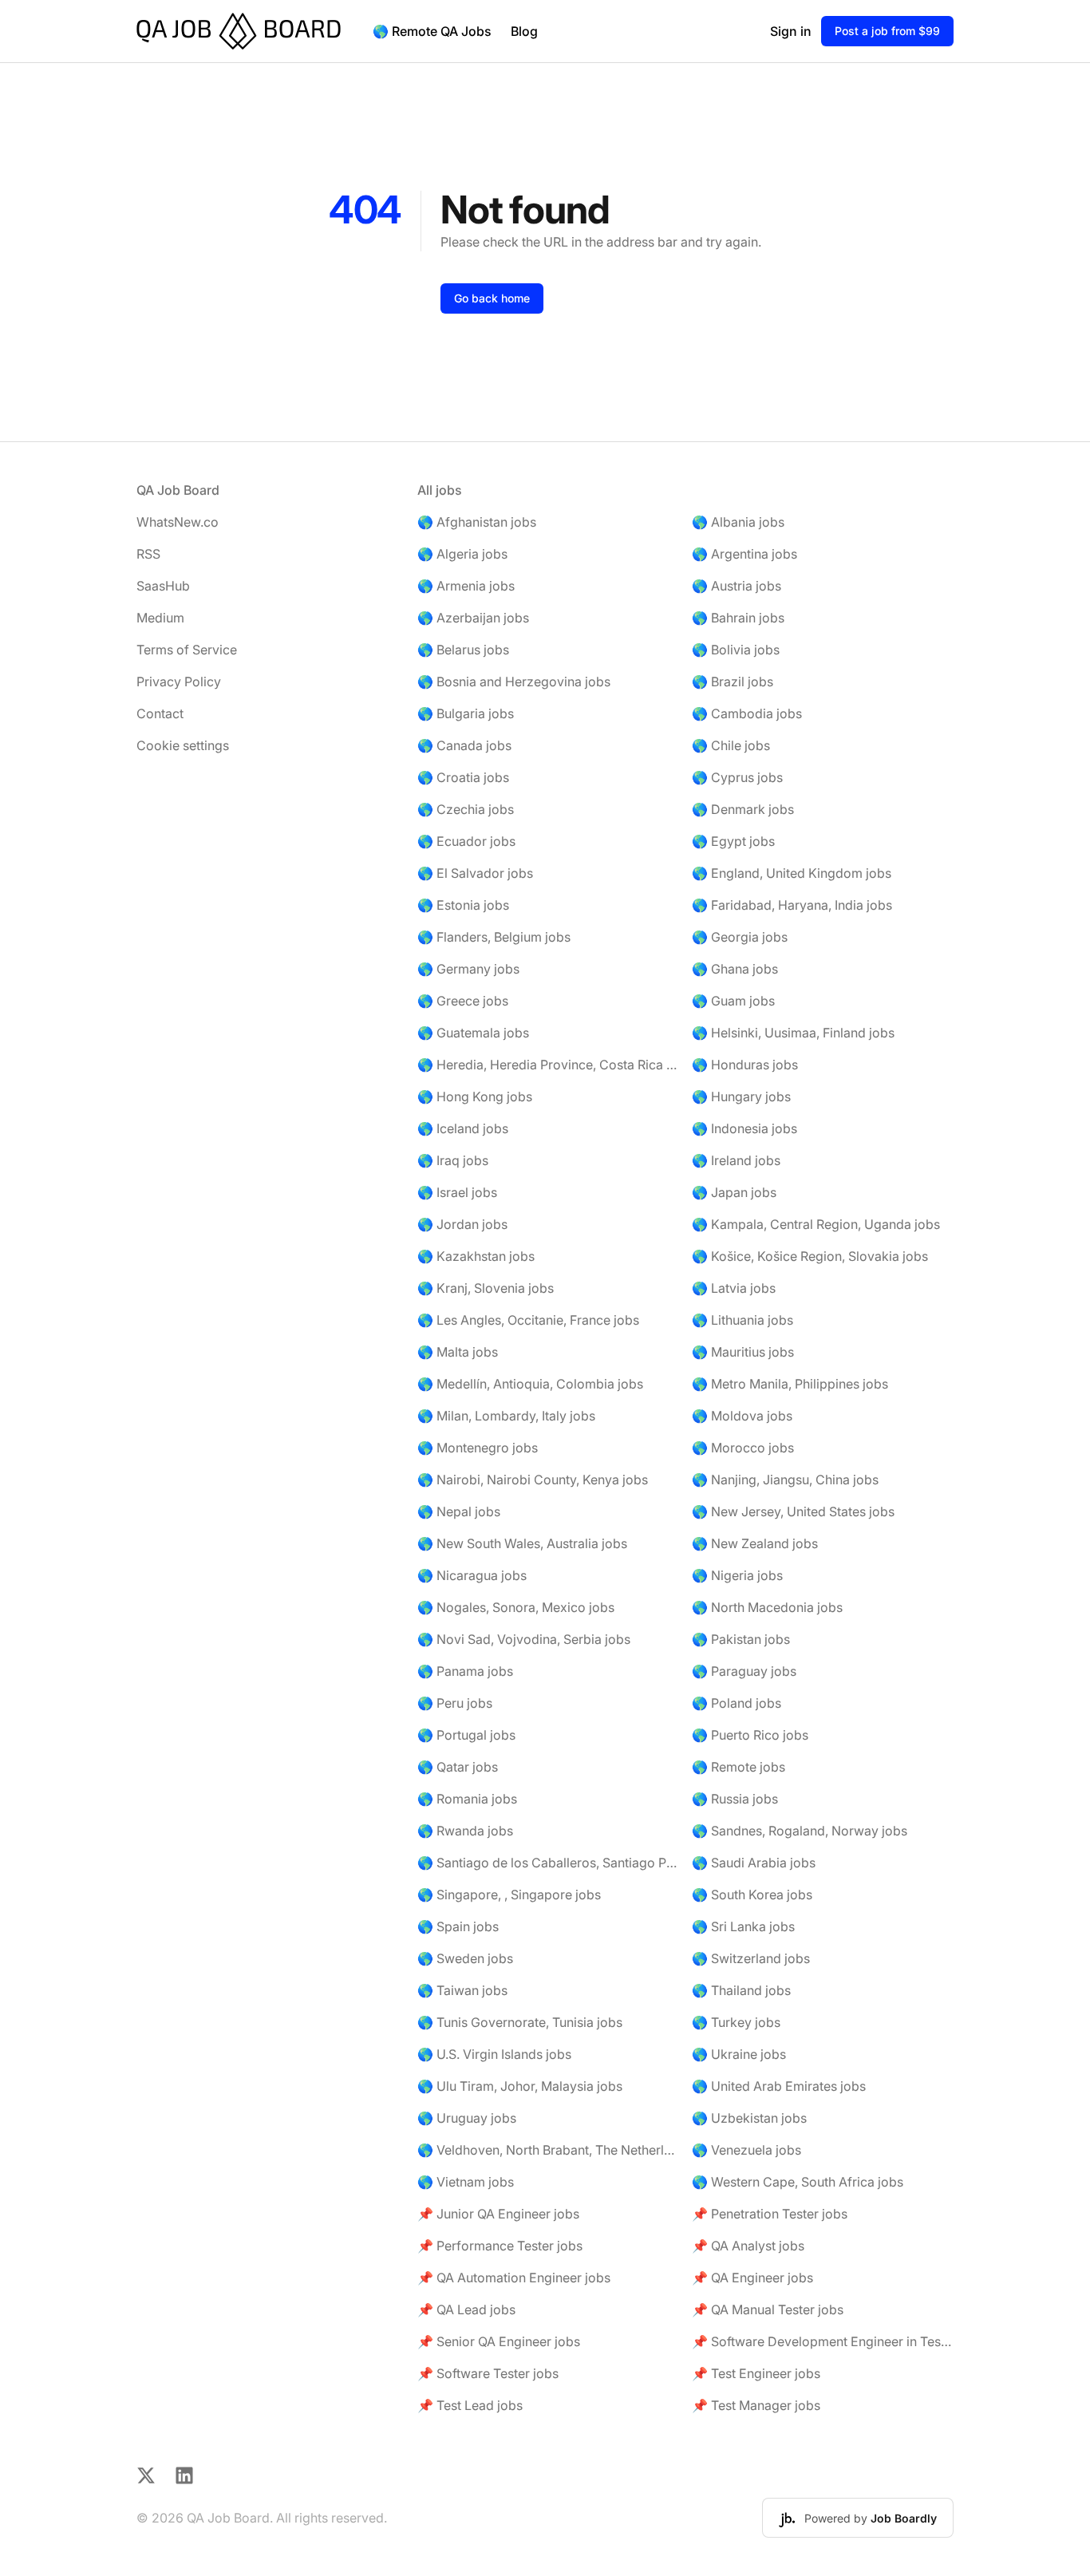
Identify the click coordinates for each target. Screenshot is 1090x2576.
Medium (160, 618)
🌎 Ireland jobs (736, 1160)
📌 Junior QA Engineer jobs (498, 2214)
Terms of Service (187, 650)
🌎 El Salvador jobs (475, 873)
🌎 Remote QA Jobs (432, 31)
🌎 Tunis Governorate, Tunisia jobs (520, 2022)
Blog (524, 31)
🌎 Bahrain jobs (738, 618)
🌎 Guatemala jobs (473, 1033)
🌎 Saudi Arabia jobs (754, 1863)
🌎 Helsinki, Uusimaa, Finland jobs (793, 1033)
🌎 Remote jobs (739, 1767)
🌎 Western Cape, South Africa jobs (798, 2182)
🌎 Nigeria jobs (737, 1575)
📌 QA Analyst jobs (748, 2246)
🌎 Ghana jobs (735, 969)
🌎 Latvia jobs (734, 1288)
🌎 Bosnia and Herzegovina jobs (514, 682)
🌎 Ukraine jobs (739, 2054)
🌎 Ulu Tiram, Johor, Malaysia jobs (520, 2086)
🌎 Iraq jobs (453, 1160)
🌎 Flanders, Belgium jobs (494, 937)
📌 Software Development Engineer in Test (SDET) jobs (823, 2341)
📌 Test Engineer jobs (756, 2373)
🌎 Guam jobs (733, 1001)
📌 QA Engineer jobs (752, 2278)
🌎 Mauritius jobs (743, 1352)
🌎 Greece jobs (463, 1001)
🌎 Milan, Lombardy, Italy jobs (506, 1416)
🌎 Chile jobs (731, 745)
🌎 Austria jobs (737, 586)
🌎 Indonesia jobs (744, 1128)
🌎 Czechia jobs (466, 809)
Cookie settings (183, 745)
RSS (148, 554)
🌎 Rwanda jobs (465, 1831)
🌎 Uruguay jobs (467, 2118)
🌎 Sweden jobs (465, 1958)
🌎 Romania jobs (467, 1799)
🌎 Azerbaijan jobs (473, 618)
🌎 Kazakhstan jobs (476, 1256)
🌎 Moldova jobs (742, 1416)
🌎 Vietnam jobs (466, 2182)
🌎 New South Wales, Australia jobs (522, 1543)
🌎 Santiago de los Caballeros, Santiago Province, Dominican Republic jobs (548, 1863)
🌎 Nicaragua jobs (472, 1575)
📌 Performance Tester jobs (500, 2246)
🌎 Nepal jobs (459, 1511)
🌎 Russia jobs (735, 1799)
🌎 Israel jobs (457, 1192)
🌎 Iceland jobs (463, 1128)
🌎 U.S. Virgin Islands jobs (494, 2054)
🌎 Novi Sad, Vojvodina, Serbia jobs (524, 1639)
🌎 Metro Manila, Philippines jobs (790, 1384)
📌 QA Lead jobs (466, 2309)
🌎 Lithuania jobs (742, 1320)
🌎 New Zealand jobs (755, 1543)
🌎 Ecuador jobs (466, 841)
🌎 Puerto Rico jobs (750, 1735)
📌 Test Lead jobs (470, 2405)
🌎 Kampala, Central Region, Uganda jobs (816, 1224)
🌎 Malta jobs (458, 1352)
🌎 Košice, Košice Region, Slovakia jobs (810, 1256)
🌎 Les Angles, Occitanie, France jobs (528, 1320)
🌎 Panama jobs (465, 1671)
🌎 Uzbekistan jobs (749, 2118)
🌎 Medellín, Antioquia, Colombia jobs (530, 1384)
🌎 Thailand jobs (741, 1990)
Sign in (791, 31)
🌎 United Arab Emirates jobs (779, 2086)
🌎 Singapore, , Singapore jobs (509, 1894)
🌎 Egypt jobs (733, 841)
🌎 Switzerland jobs (751, 1958)
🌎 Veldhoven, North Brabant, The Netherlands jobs (548, 2150)
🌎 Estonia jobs (463, 905)
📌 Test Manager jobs (756, 2405)
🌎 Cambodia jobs (747, 713)
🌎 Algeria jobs (462, 554)
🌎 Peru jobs (455, 1703)
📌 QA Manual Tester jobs (768, 2309)
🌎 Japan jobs (734, 1192)
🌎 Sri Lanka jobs (743, 1926)
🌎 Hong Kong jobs (475, 1096)
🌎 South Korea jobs (752, 1894)
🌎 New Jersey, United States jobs (793, 1511)
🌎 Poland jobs (737, 1703)
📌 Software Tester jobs (488, 2373)
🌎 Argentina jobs (744, 554)
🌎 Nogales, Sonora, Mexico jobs (516, 1607)
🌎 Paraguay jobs (744, 1671)
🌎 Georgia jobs (740, 937)
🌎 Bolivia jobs (736, 650)
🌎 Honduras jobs (745, 1065)
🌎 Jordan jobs (462, 1224)
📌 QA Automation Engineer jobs (514, 2278)
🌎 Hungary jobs (741, 1096)
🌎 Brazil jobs (733, 682)
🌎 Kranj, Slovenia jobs (486, 1288)
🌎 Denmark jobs (743, 809)
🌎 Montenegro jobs (478, 1448)
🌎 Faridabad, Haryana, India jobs (792, 905)
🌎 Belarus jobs (463, 650)
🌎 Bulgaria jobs (466, 713)
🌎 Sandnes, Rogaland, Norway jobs (800, 1831)
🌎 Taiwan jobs (462, 1990)
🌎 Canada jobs (464, 745)
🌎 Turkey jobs (736, 2022)
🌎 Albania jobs (738, 522)
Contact (160, 713)
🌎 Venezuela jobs (746, 2150)
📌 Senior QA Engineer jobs (499, 2341)
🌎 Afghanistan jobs (477, 522)
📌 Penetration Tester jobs (770, 2214)
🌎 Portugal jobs (466, 1735)
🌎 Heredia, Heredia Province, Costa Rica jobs (548, 1065)
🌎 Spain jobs (458, 1926)
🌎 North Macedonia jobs (767, 1607)
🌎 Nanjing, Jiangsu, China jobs (785, 1480)
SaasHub (163, 586)
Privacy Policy (179, 682)
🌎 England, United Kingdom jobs (792, 873)
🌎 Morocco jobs (743, 1448)
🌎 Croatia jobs (463, 777)
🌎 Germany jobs (468, 969)
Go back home (492, 298)
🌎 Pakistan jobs (741, 1639)
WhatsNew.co (178, 522)
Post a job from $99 (887, 31)
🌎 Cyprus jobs (737, 777)
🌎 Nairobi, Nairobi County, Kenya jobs (533, 1480)
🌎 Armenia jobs (466, 586)
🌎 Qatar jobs (458, 1767)
